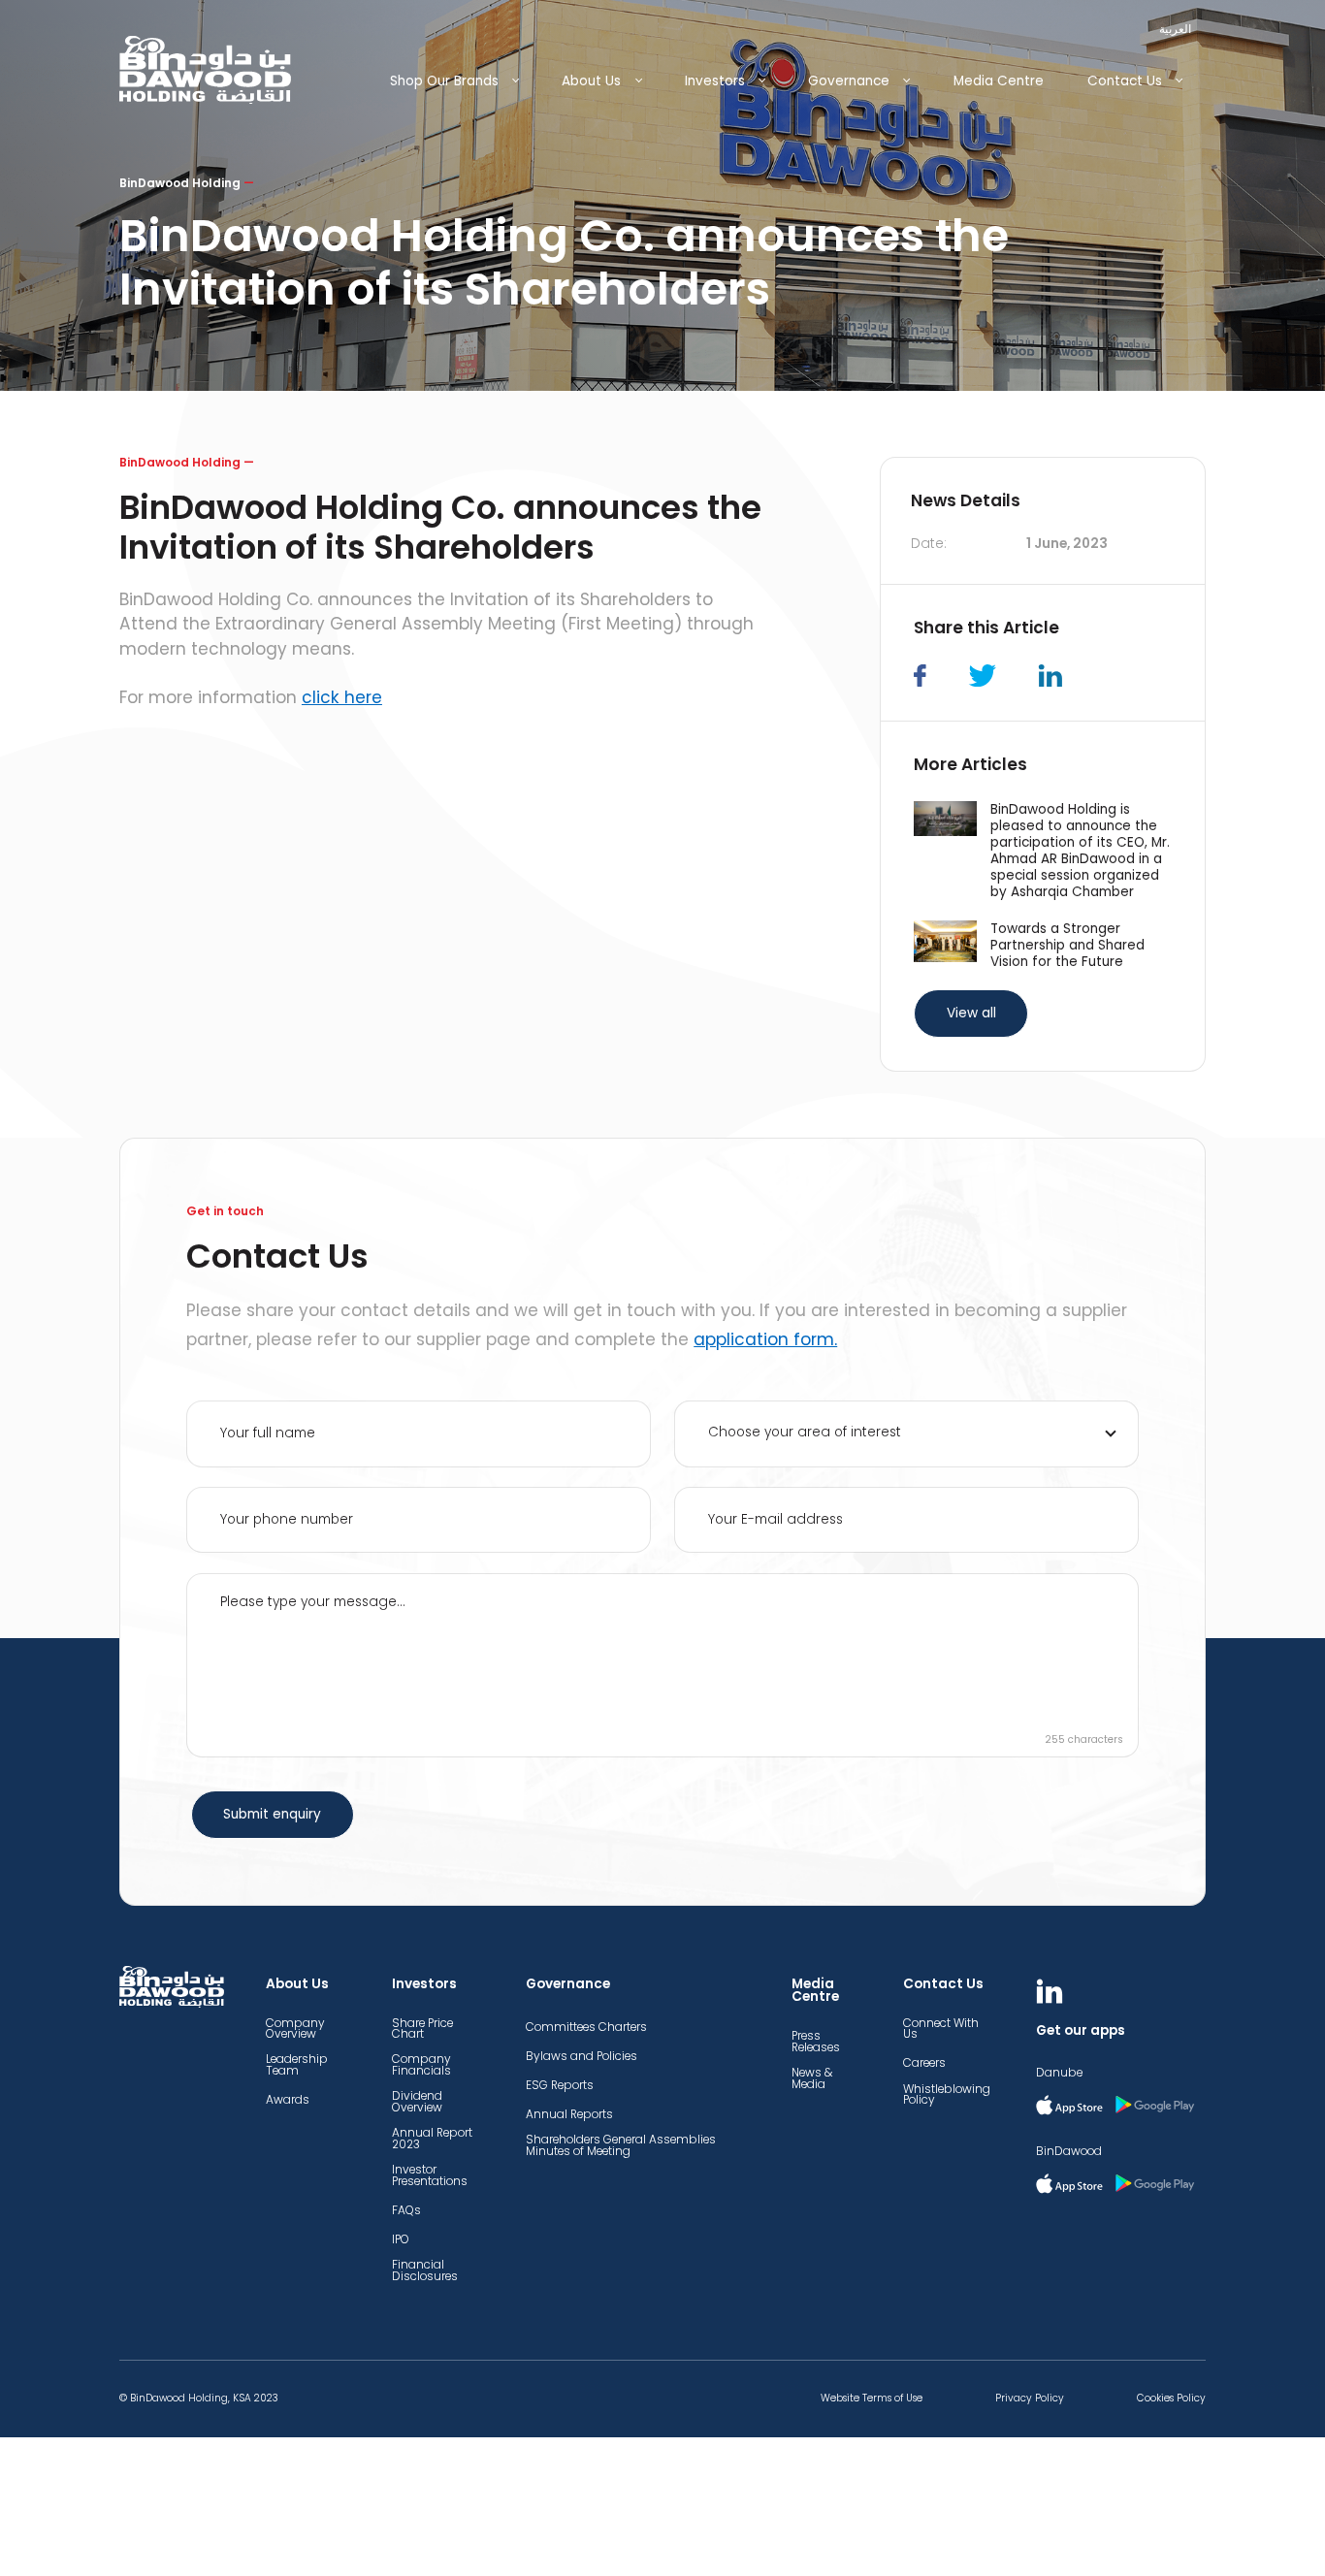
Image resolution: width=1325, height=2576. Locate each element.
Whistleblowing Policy (947, 2095)
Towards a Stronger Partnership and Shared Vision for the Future (1067, 945)
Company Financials (421, 2065)
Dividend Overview (417, 2102)
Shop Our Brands (444, 81)
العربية (1175, 29)
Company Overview (295, 2029)
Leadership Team (297, 2065)
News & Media (812, 2078)
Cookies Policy (1171, 2399)
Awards (288, 2100)
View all (971, 1013)
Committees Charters (586, 2027)
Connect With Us (941, 2029)
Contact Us (1125, 81)
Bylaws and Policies (582, 2056)
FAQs (406, 2210)
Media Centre (999, 81)
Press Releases (816, 2042)
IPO (401, 2239)
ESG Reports (560, 2085)
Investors (715, 81)
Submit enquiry (272, 1814)
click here (342, 697)
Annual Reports (569, 2114)
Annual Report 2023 (432, 2139)
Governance (849, 81)
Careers (924, 2063)
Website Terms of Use (872, 2399)
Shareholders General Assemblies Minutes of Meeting (621, 2145)
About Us (591, 81)
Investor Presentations (430, 2175)
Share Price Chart (422, 2029)
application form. (765, 1339)
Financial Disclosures (425, 2270)
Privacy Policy (1030, 2399)
